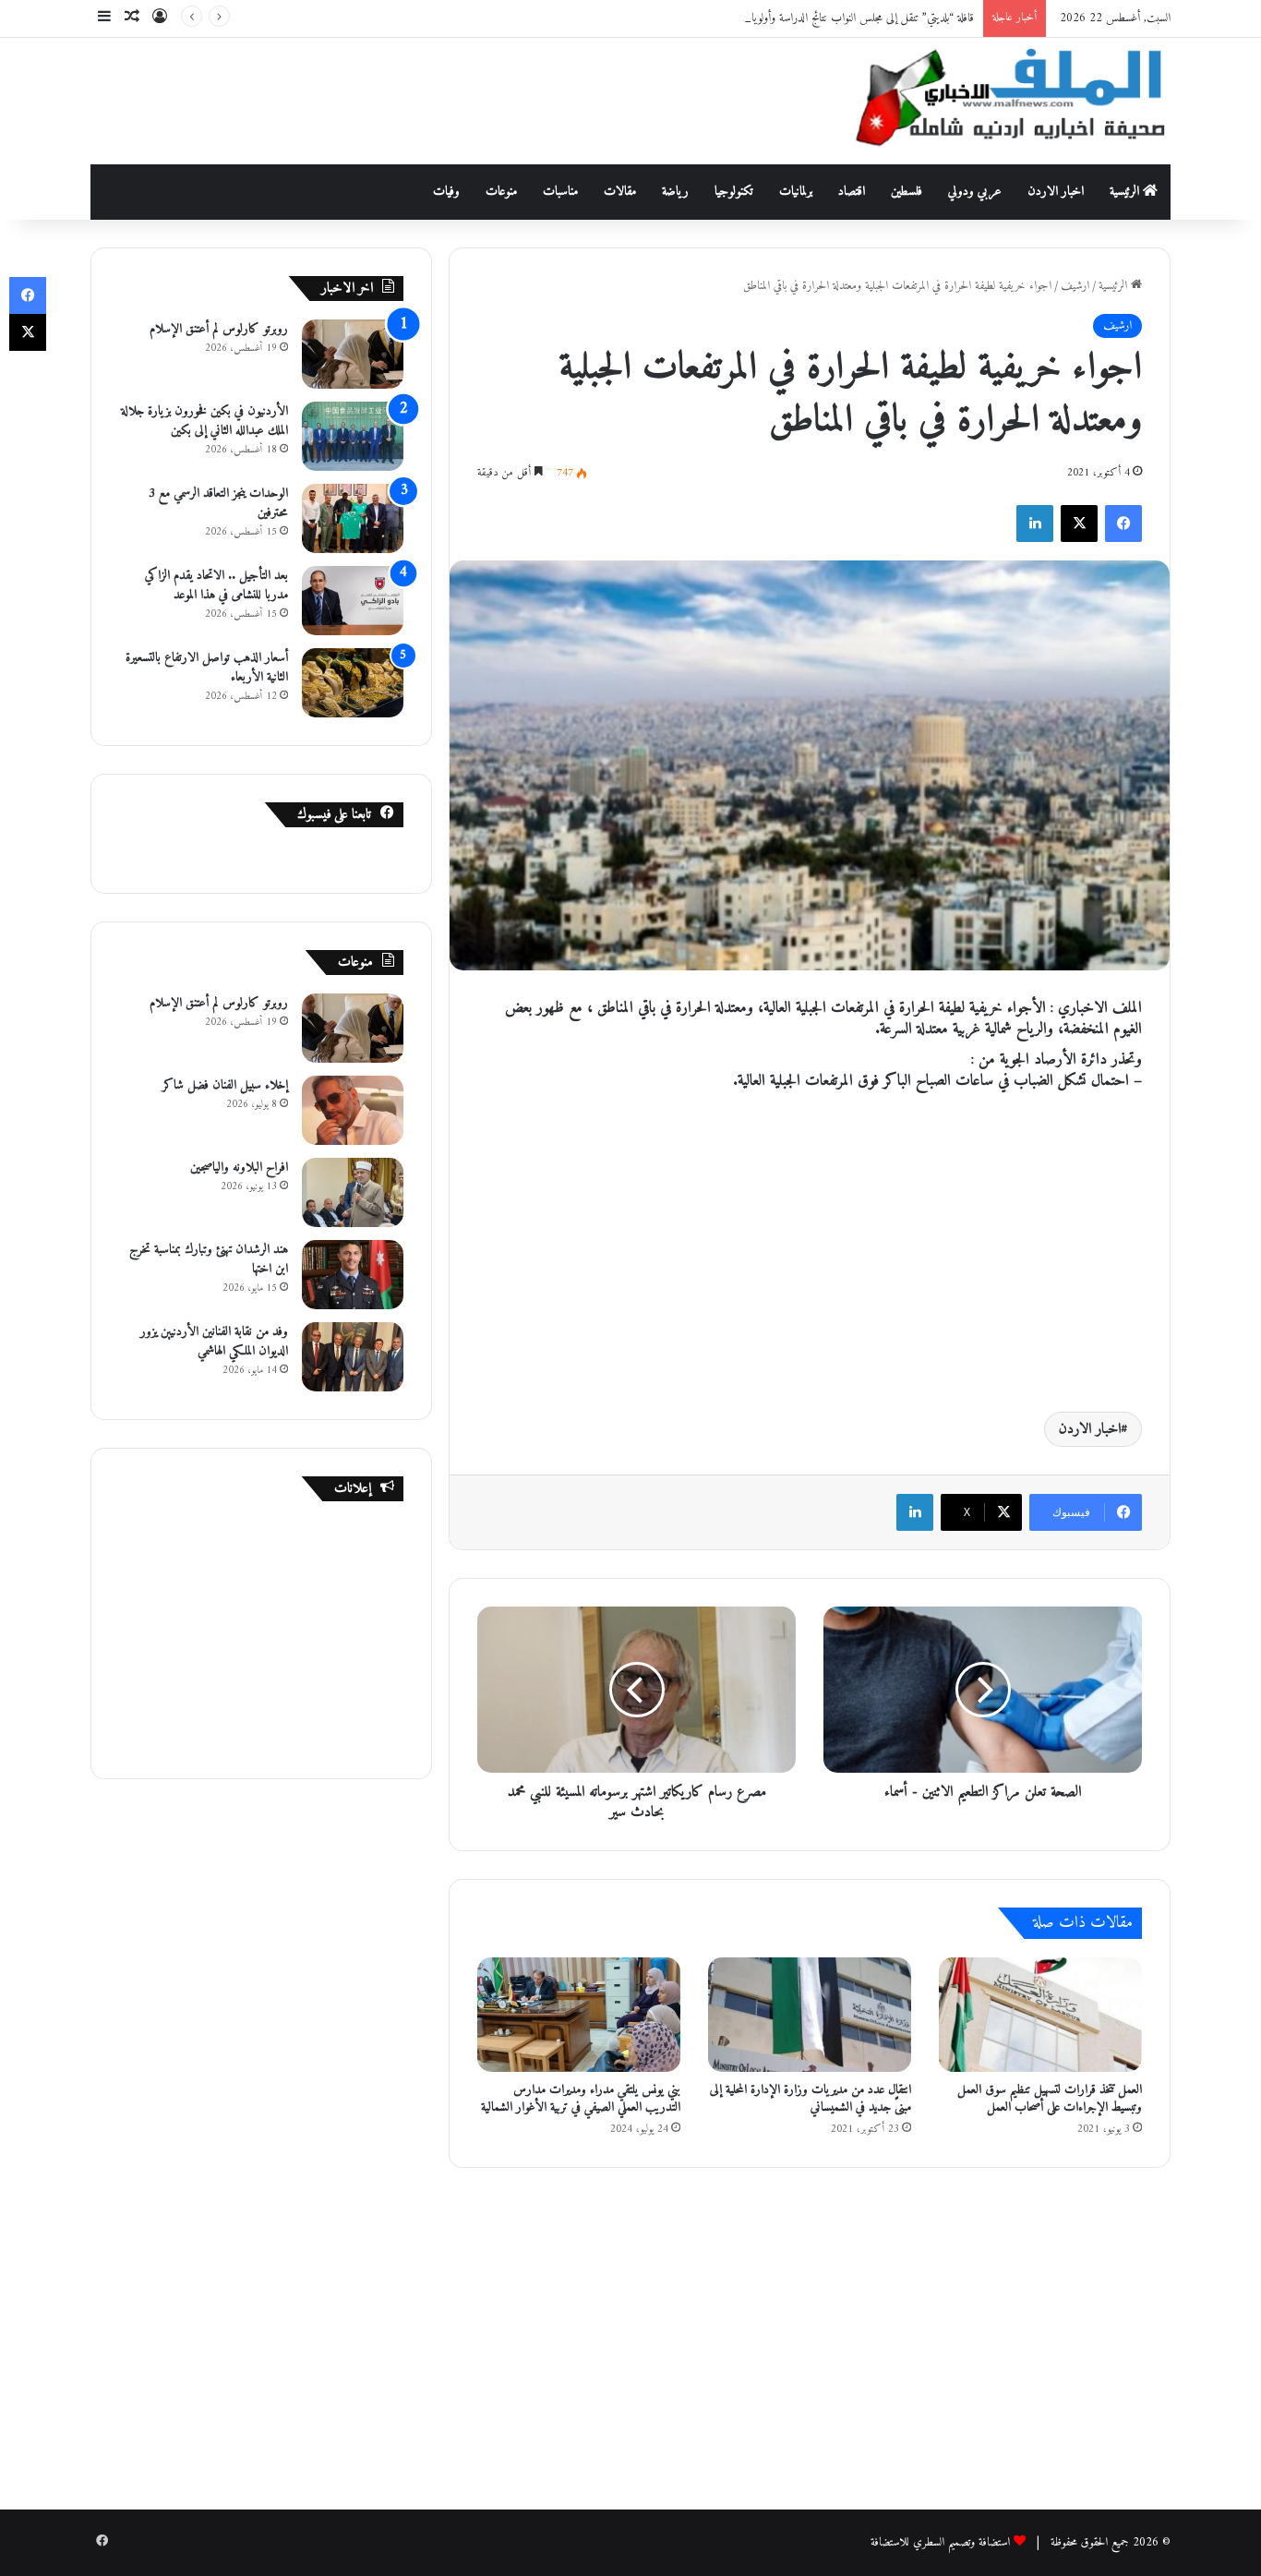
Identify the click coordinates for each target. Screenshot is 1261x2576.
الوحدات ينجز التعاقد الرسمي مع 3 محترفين (218, 503)
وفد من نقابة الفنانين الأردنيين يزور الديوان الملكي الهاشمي (214, 1342)
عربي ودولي (975, 192)
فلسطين (907, 192)
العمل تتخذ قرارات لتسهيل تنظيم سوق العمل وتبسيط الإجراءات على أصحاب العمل (1050, 2099)
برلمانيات (796, 192)
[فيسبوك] (1123, 524)
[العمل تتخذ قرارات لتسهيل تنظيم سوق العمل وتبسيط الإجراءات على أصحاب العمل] (1040, 2015)
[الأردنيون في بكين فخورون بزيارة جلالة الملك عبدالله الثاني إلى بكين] (353, 436)
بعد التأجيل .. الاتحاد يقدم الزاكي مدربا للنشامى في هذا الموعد (216, 585)
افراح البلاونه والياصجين (239, 1168)
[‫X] (1079, 524)
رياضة (675, 192)
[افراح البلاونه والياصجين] (353, 1192)
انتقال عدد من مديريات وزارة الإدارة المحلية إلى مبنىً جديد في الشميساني (811, 2099)
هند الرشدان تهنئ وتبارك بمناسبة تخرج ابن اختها (209, 1259)
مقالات (620, 192)
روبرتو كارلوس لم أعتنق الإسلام (219, 329)
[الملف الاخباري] (1000, 101)
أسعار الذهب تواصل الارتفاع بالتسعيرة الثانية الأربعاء (207, 668)
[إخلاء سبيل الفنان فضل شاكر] (353, 1110)
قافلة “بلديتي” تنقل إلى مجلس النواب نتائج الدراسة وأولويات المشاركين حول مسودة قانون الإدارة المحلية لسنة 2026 (747, 18)
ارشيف (1075, 286)
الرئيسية (1126, 192)
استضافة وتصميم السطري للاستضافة (940, 2542)
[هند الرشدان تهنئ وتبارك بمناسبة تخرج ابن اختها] (353, 1275)
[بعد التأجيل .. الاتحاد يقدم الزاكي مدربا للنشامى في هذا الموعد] (353, 601)
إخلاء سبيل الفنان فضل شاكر (225, 1085)
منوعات (501, 192)
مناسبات (560, 192)
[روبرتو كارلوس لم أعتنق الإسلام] (353, 354)
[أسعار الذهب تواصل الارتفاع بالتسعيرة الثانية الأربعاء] (353, 683)
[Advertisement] (446, 98)
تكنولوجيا (734, 192)
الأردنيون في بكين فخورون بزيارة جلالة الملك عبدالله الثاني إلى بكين (204, 421)
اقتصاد (852, 192)
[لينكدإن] (1035, 524)
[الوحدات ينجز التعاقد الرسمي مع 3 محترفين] (353, 518)
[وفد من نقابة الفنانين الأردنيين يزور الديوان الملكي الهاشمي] (353, 1357)
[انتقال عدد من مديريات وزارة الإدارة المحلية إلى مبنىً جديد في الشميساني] (810, 2015)
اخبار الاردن (1056, 192)
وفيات (446, 192)
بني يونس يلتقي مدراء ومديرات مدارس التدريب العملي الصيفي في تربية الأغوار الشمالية (581, 2099)
